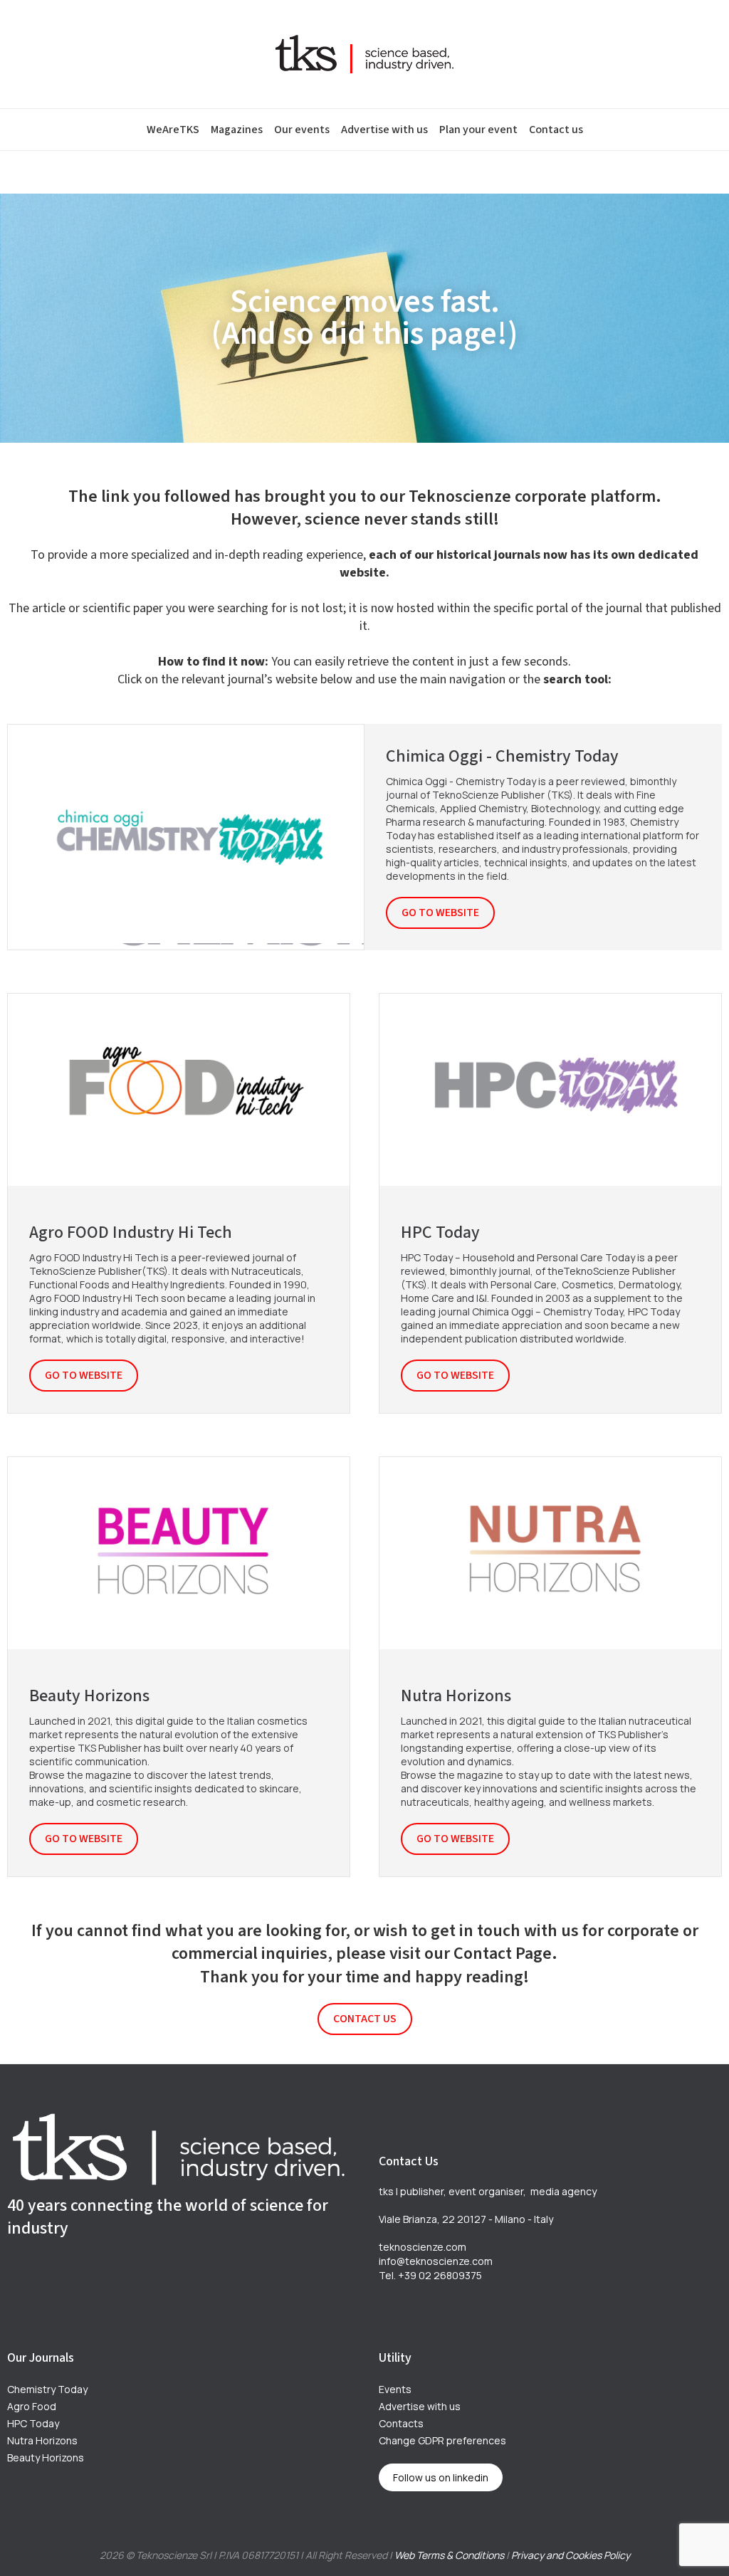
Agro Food (32, 2406)
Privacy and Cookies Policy (571, 2555)
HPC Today (33, 2423)
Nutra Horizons (42, 2440)
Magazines (237, 130)
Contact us (556, 130)
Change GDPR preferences (442, 2440)
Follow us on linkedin (441, 2477)
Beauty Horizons (46, 2457)
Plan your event (478, 130)
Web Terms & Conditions (449, 2555)
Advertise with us (384, 130)
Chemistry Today (47, 2389)
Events (395, 2389)
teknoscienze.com (423, 2247)
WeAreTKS (173, 130)
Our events (302, 130)
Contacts (401, 2423)
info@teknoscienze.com (436, 2261)
